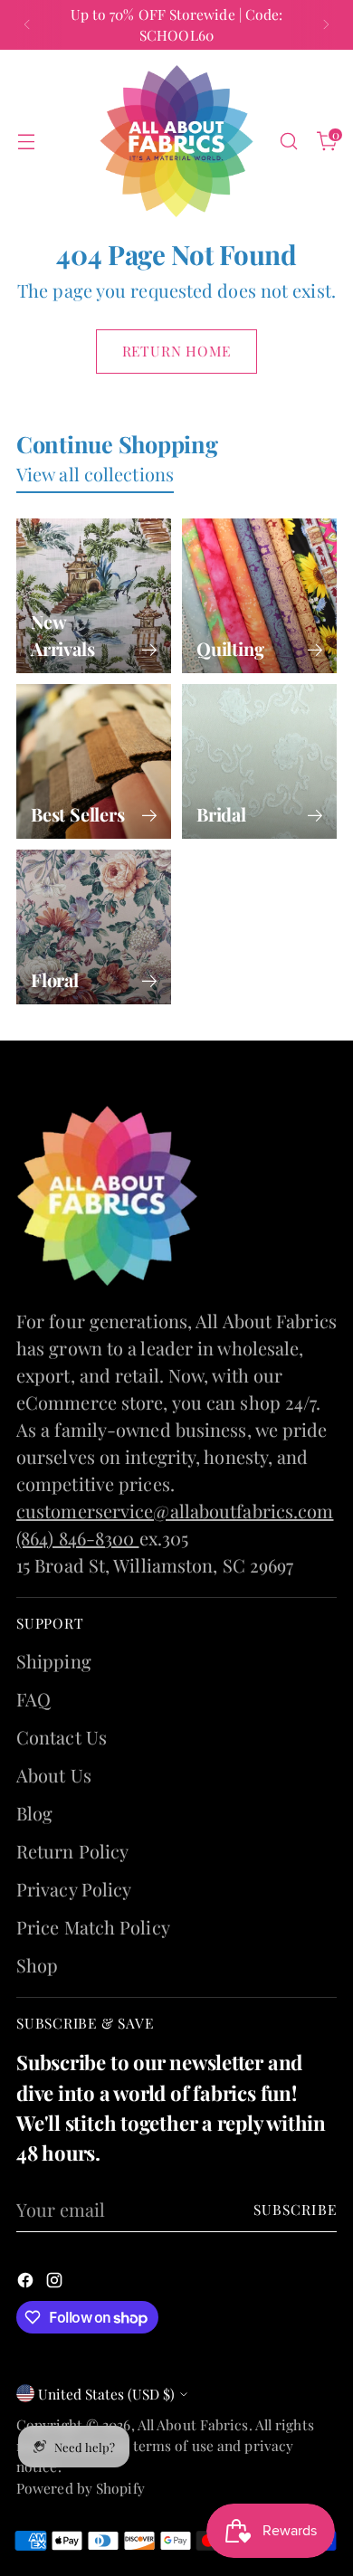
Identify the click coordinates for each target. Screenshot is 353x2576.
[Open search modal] (288, 142)
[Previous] (27, 25)
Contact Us (62, 1737)
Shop (37, 1965)
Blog (34, 1813)
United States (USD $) (106, 2394)
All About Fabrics (193, 2424)
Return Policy (72, 1851)
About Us (54, 1775)
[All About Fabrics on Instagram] (56, 2282)
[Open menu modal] (26, 142)
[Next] (326, 25)
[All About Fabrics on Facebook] (27, 2282)
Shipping (54, 1661)
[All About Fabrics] (176, 142)
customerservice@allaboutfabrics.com (175, 1511)
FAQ (33, 1699)
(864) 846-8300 (78, 1538)
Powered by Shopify (81, 2488)
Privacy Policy (74, 1889)
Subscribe (296, 2209)
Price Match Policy (93, 1927)
